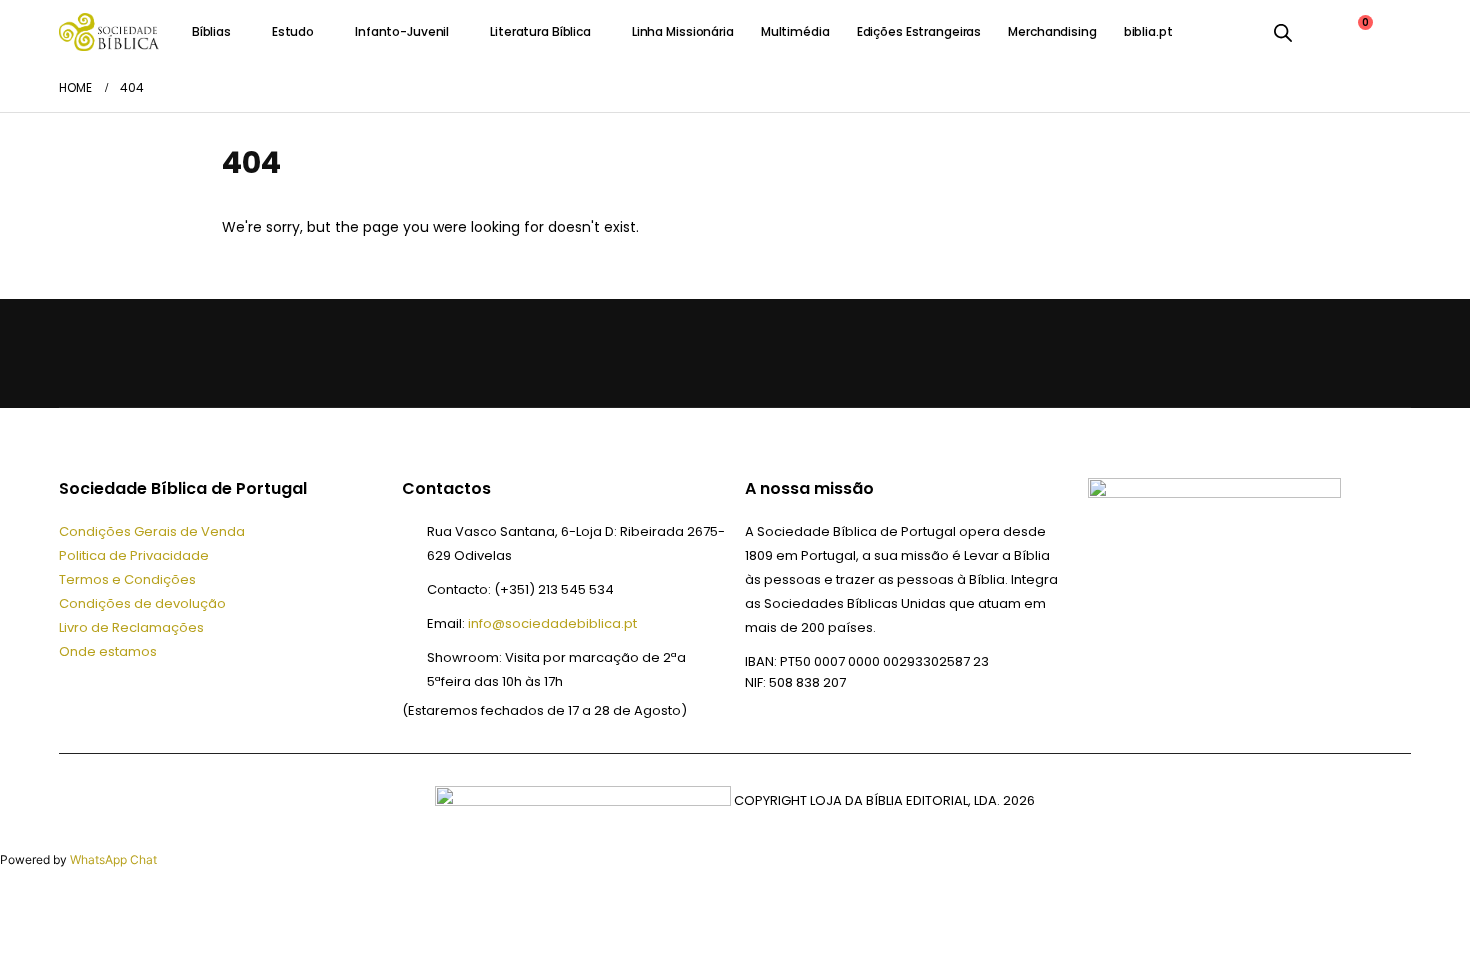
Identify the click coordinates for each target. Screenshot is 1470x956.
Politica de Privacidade (134, 555)
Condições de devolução (142, 603)
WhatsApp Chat (113, 859)
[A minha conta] (1315, 32)
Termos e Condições (127, 579)
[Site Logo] (109, 31)
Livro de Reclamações (131, 627)
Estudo (293, 31)
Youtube (177, 353)
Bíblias (211, 31)
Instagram (225, 353)
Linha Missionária (683, 31)
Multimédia (795, 31)
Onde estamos (108, 651)
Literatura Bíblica (540, 31)
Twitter (129, 353)
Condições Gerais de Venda (152, 531)
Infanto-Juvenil (402, 31)
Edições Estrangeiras (919, 31)
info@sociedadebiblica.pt (552, 623)
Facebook (81, 353)
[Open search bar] (1283, 32)
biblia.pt (1148, 31)
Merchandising (1052, 31)
